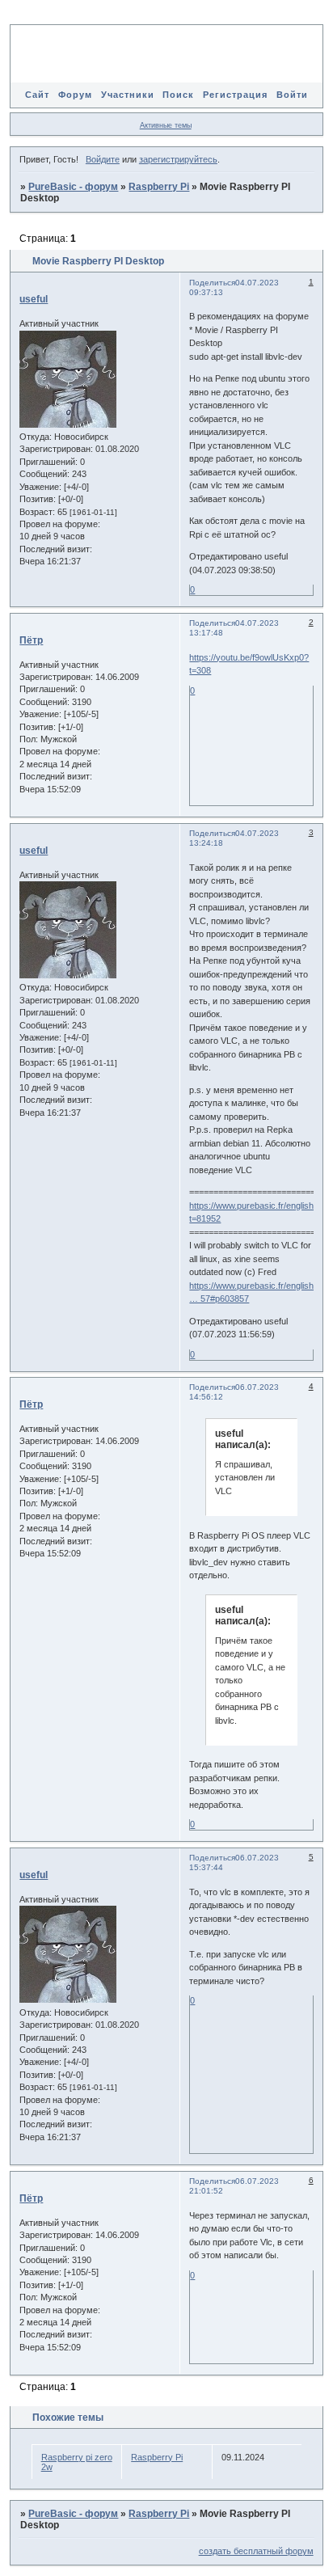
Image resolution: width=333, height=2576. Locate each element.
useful (34, 299)
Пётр (31, 640)
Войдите (103, 159)
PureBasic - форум (73, 187)
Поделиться (212, 283)
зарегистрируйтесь (178, 159)
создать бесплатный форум (256, 2551)
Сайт (37, 95)
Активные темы (166, 125)
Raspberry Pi (159, 187)
